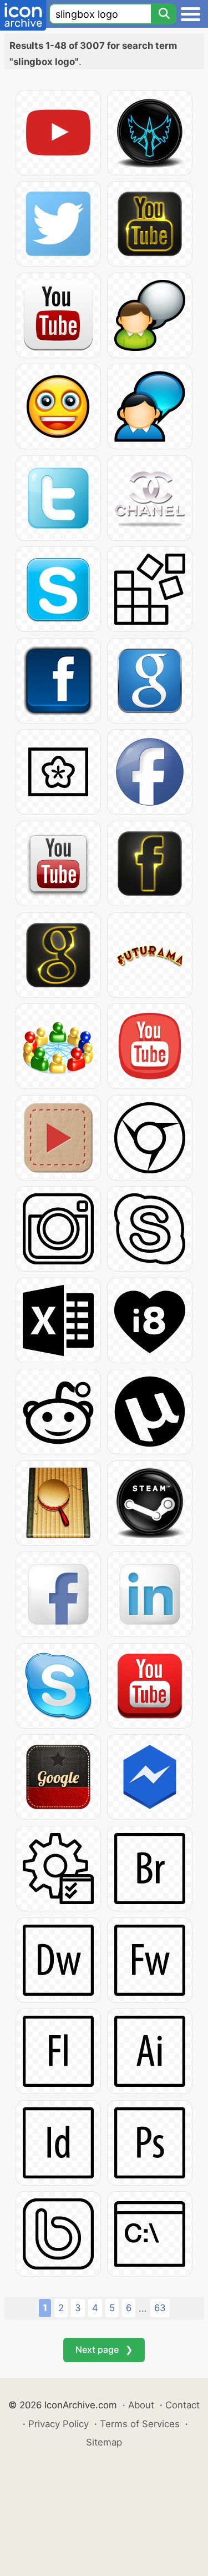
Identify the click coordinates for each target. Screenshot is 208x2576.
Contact (182, 2405)
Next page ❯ (104, 2349)
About (141, 2405)
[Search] (164, 14)
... (143, 2308)
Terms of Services (140, 2424)
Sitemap (104, 2442)
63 (160, 2308)
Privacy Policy (59, 2424)
